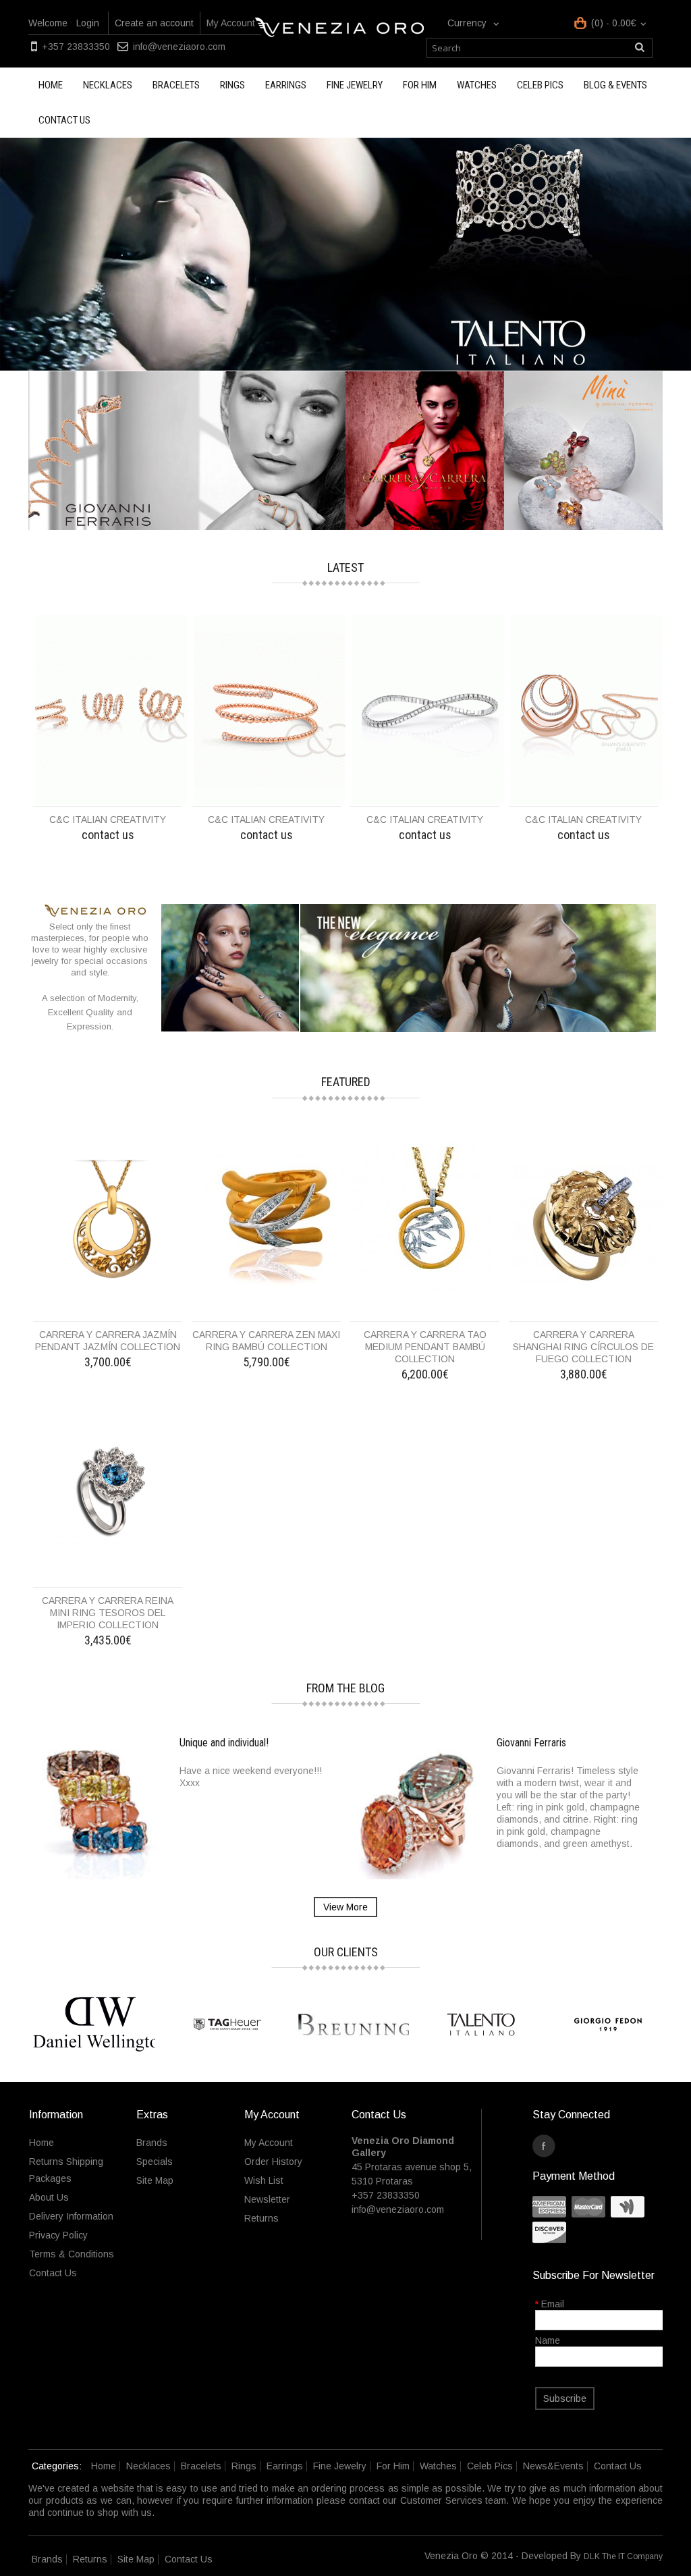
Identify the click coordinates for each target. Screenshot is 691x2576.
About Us (49, 2197)
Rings (232, 85)
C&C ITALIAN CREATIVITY (108, 820)
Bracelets (176, 85)
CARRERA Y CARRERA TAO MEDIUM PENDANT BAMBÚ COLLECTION (425, 1347)
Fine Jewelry (355, 85)
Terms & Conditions (72, 2254)
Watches (477, 85)
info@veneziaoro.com (179, 47)
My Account (231, 23)
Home (51, 85)
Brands (152, 2143)
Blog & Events (615, 85)
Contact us (64, 120)
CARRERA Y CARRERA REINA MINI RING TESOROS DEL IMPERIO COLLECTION (108, 1613)
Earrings (286, 85)
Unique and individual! (224, 1743)
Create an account (154, 23)
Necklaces (108, 85)
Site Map (155, 2180)
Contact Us (53, 2273)
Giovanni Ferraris (531, 1743)
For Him (420, 85)
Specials (155, 2162)
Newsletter (267, 2199)
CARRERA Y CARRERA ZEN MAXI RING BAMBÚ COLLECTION (266, 1341)
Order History (273, 2162)
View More (345, 1907)
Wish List (264, 2180)
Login (88, 23)
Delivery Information (71, 2216)
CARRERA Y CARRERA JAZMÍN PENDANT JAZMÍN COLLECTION (108, 1341)
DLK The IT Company (623, 2556)
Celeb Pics (540, 85)
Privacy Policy (58, 2235)
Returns (261, 2218)
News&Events (553, 2466)
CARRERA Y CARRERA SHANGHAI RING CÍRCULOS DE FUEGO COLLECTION (583, 1347)
